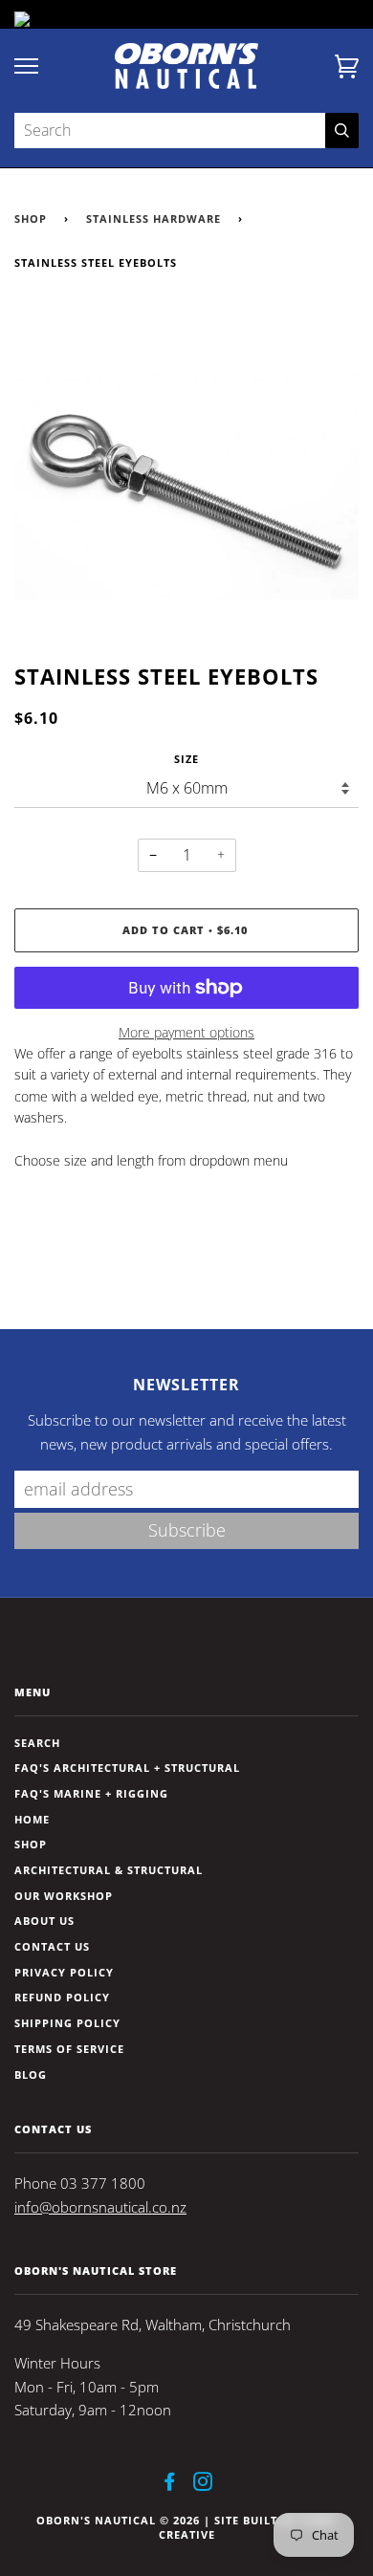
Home (32, 1819)
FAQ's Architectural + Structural (127, 1768)
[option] (186, 485)
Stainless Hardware (154, 218)
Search (37, 1743)
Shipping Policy (67, 2023)
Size (186, 759)
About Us (44, 1921)
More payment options (186, 1032)
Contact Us (52, 1946)
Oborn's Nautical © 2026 (118, 2520)
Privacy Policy (64, 1972)
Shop (31, 218)
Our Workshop (64, 1896)
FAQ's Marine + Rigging (91, 1793)
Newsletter (186, 1385)
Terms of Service (69, 2049)
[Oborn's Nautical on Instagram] (203, 2485)
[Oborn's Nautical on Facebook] (170, 2485)
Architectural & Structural (109, 1870)
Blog (31, 2074)
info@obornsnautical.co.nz (100, 2207)
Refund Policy (62, 1997)
